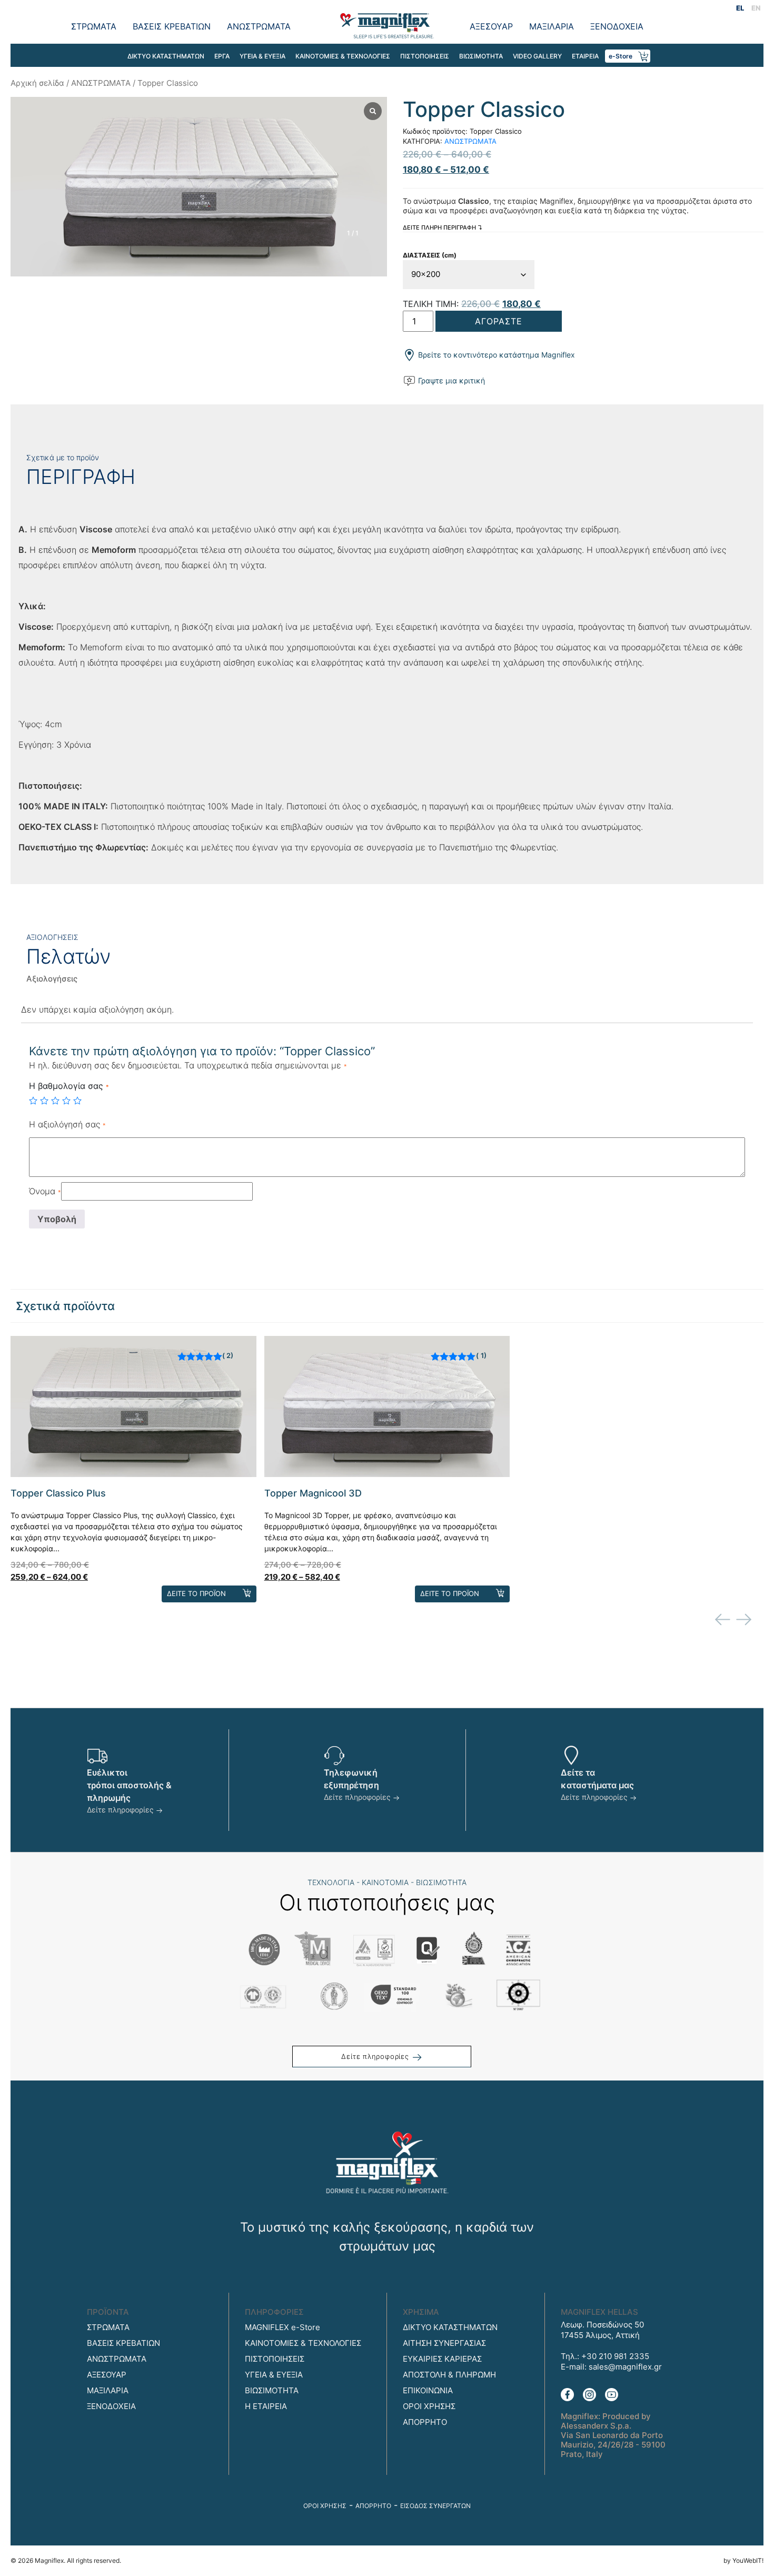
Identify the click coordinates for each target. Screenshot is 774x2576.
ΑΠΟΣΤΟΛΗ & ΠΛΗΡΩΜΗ (449, 2375)
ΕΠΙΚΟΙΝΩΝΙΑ (428, 2390)
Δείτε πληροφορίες (121, 1810)
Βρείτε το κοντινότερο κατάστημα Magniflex (495, 355)
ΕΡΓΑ (222, 56)
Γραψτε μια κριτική (450, 380)
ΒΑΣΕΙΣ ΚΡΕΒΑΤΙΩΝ (172, 26)
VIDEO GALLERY (537, 56)
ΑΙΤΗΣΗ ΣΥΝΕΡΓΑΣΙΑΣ (444, 2343)
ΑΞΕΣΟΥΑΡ (491, 26)
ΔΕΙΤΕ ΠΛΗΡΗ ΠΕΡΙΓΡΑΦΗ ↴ (443, 227)
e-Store (621, 56)
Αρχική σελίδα (37, 83)
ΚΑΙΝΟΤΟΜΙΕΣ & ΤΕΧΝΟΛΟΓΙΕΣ (343, 56)
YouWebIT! (748, 2560)
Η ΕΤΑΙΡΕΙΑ (266, 2406)
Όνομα (45, 1191)
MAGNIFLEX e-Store (282, 2327)
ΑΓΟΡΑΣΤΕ (499, 321)
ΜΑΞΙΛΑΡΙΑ (552, 26)
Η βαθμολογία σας (69, 1086)
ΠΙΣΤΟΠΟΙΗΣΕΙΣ (425, 56)
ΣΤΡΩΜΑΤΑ (94, 26)
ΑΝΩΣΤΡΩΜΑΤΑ (259, 26)
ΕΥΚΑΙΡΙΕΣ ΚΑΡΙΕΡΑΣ (442, 2359)
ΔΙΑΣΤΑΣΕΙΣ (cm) (430, 255)
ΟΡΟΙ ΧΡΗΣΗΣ (429, 2406)
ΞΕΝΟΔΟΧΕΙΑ (617, 26)
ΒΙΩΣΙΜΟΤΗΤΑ (481, 56)
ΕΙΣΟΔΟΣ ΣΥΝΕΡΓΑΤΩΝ (435, 2506)
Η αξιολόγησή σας (67, 1124)
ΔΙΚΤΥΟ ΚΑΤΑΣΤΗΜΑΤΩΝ (166, 56)
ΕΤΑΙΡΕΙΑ (585, 56)
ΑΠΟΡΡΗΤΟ (425, 2422)
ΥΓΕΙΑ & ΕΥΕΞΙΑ (262, 56)
